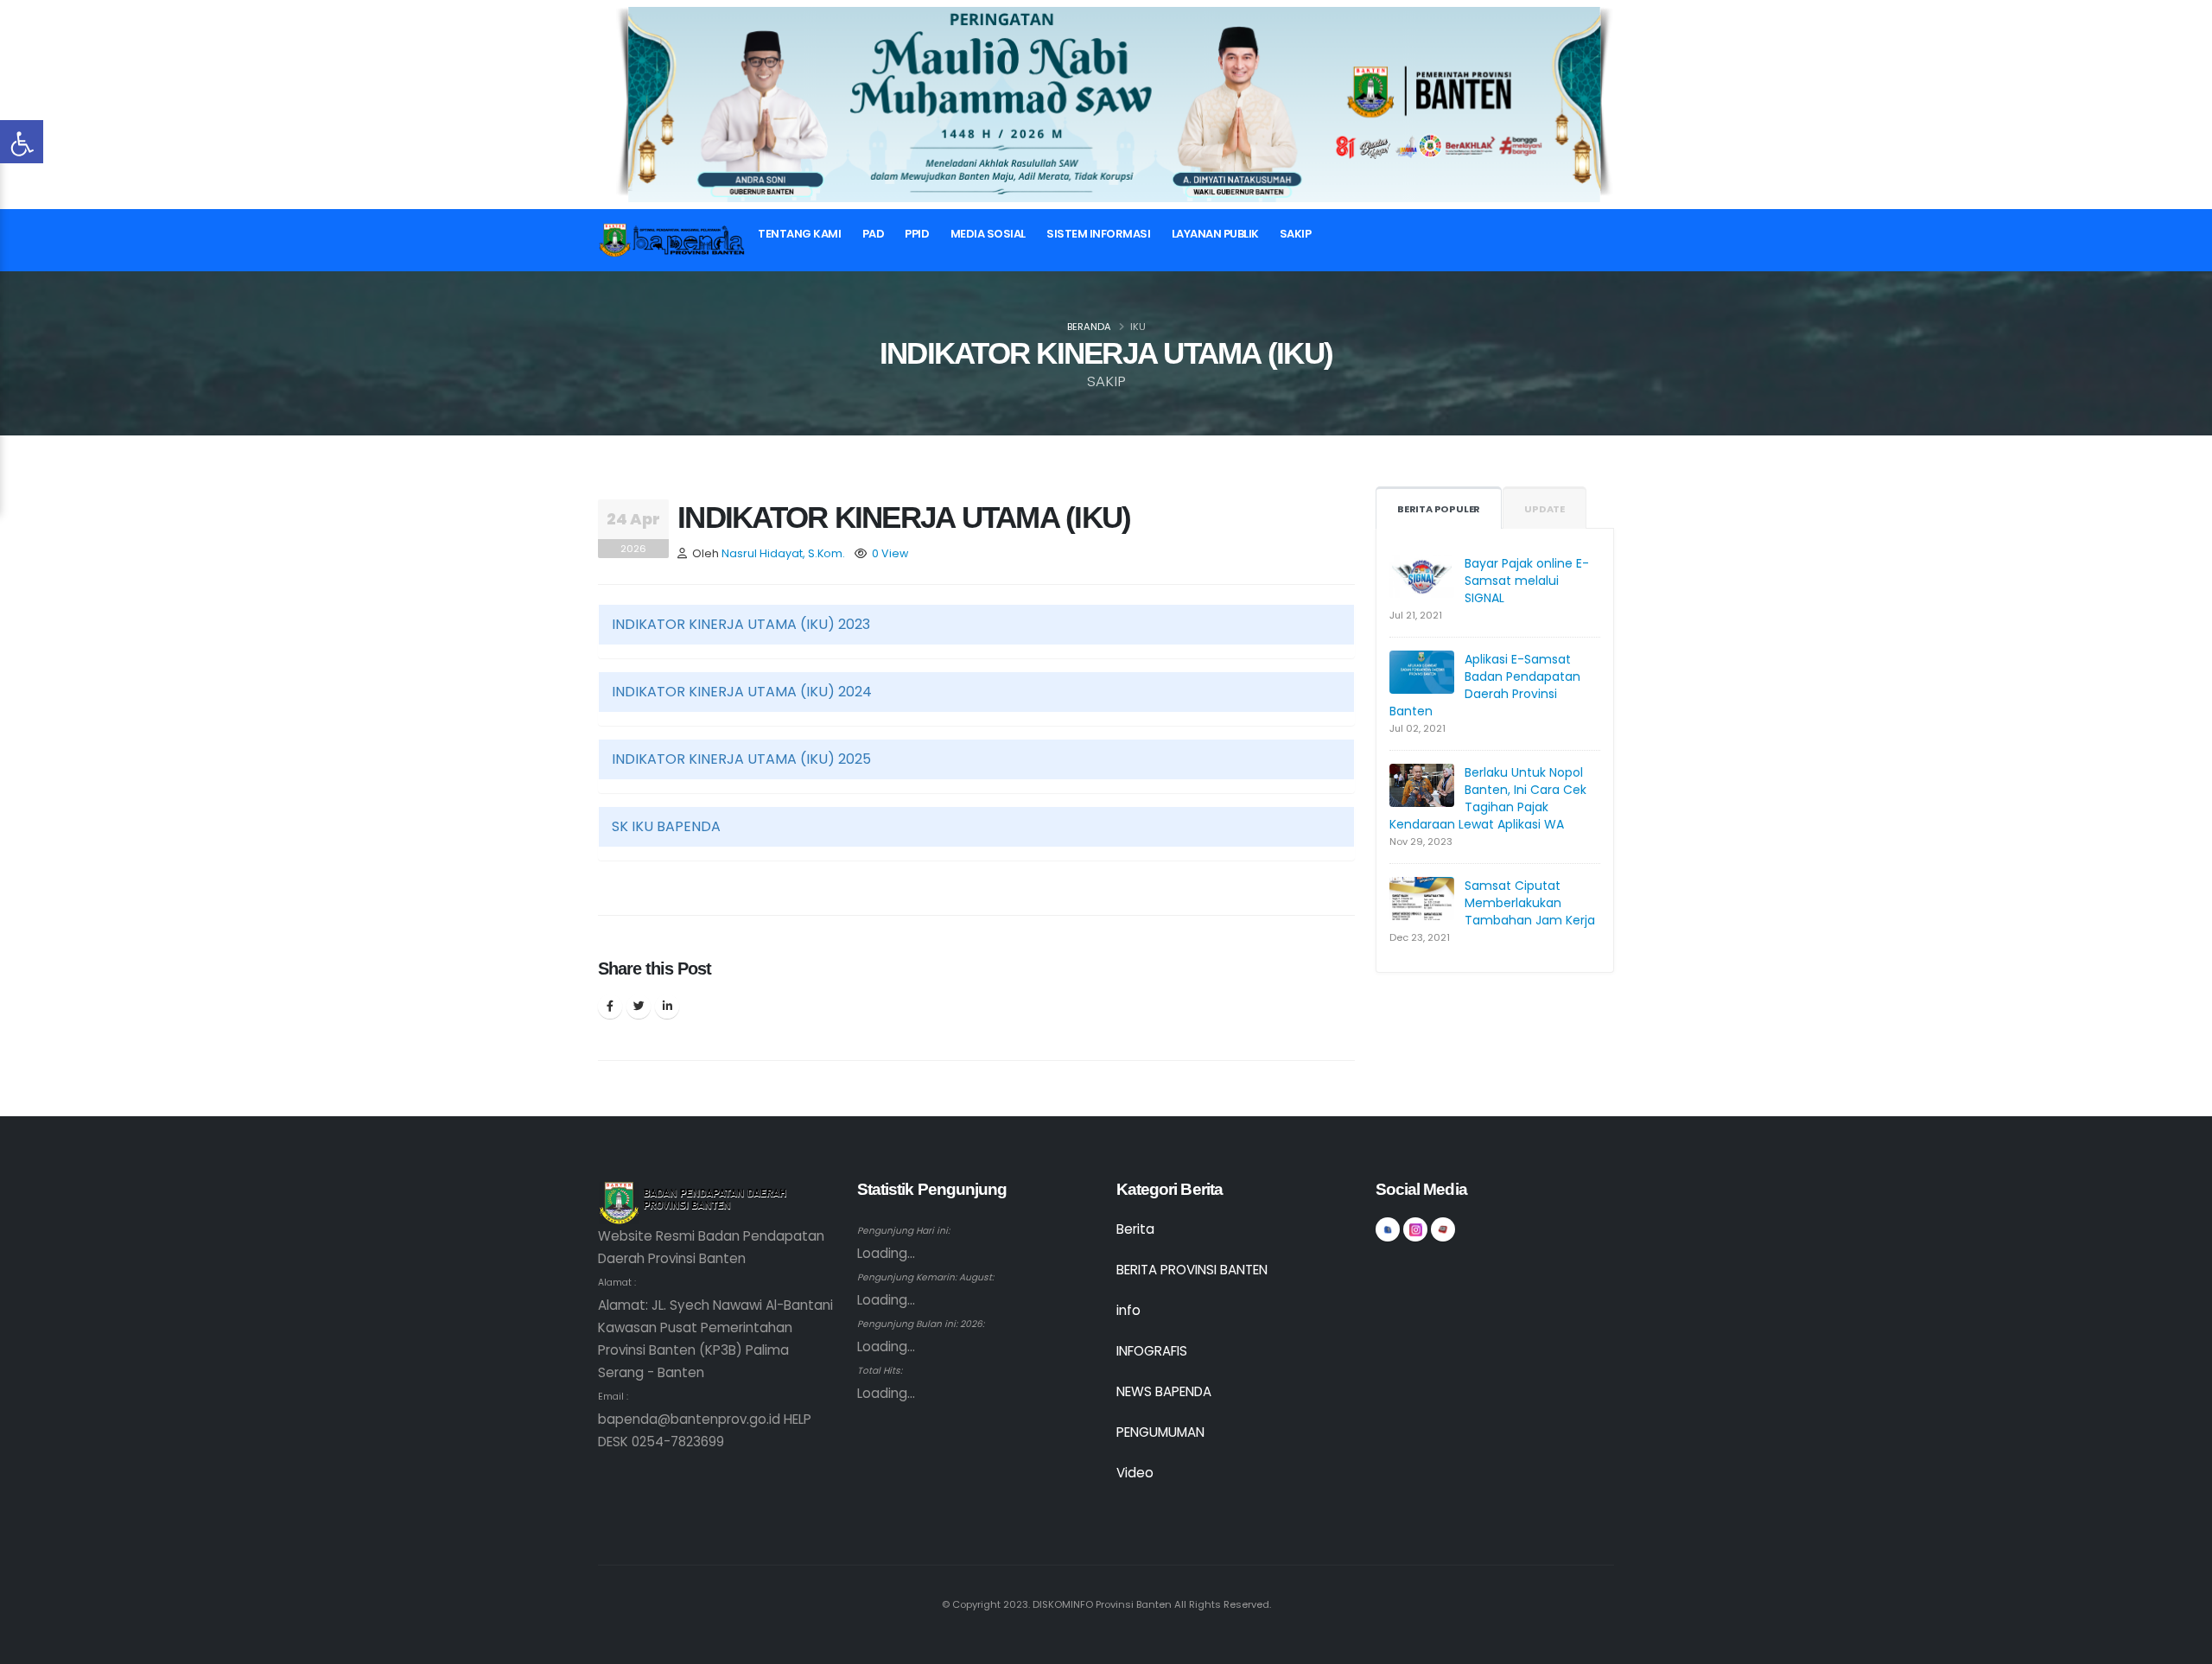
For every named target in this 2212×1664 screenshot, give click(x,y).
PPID (917, 234)
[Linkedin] (667, 1007)
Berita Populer (1439, 509)
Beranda (1089, 327)
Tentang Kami (799, 234)
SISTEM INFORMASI (1098, 234)
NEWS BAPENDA (1164, 1391)
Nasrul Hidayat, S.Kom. (783, 553)
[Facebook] (610, 1007)
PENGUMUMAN (1160, 1432)
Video (1135, 1473)
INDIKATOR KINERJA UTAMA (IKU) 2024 (742, 692)
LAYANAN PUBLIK (1215, 234)
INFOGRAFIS (1152, 1351)
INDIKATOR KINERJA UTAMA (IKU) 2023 (741, 624)
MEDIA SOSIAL (988, 234)
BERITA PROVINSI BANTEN (1192, 1270)
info (1128, 1310)
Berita (1135, 1229)
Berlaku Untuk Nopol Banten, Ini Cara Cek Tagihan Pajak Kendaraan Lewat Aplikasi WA (1488, 798)
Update (1545, 509)
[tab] (976, 625)
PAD (874, 234)
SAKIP (1296, 234)
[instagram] (1415, 1229)
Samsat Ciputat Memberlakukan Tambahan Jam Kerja (1530, 903)
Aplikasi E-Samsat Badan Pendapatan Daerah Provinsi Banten (1485, 685)
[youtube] (1443, 1229)
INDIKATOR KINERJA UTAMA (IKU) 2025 (741, 759)
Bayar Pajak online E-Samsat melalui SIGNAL (1527, 581)
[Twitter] (639, 1007)
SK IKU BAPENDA (666, 826)
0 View (890, 553)
